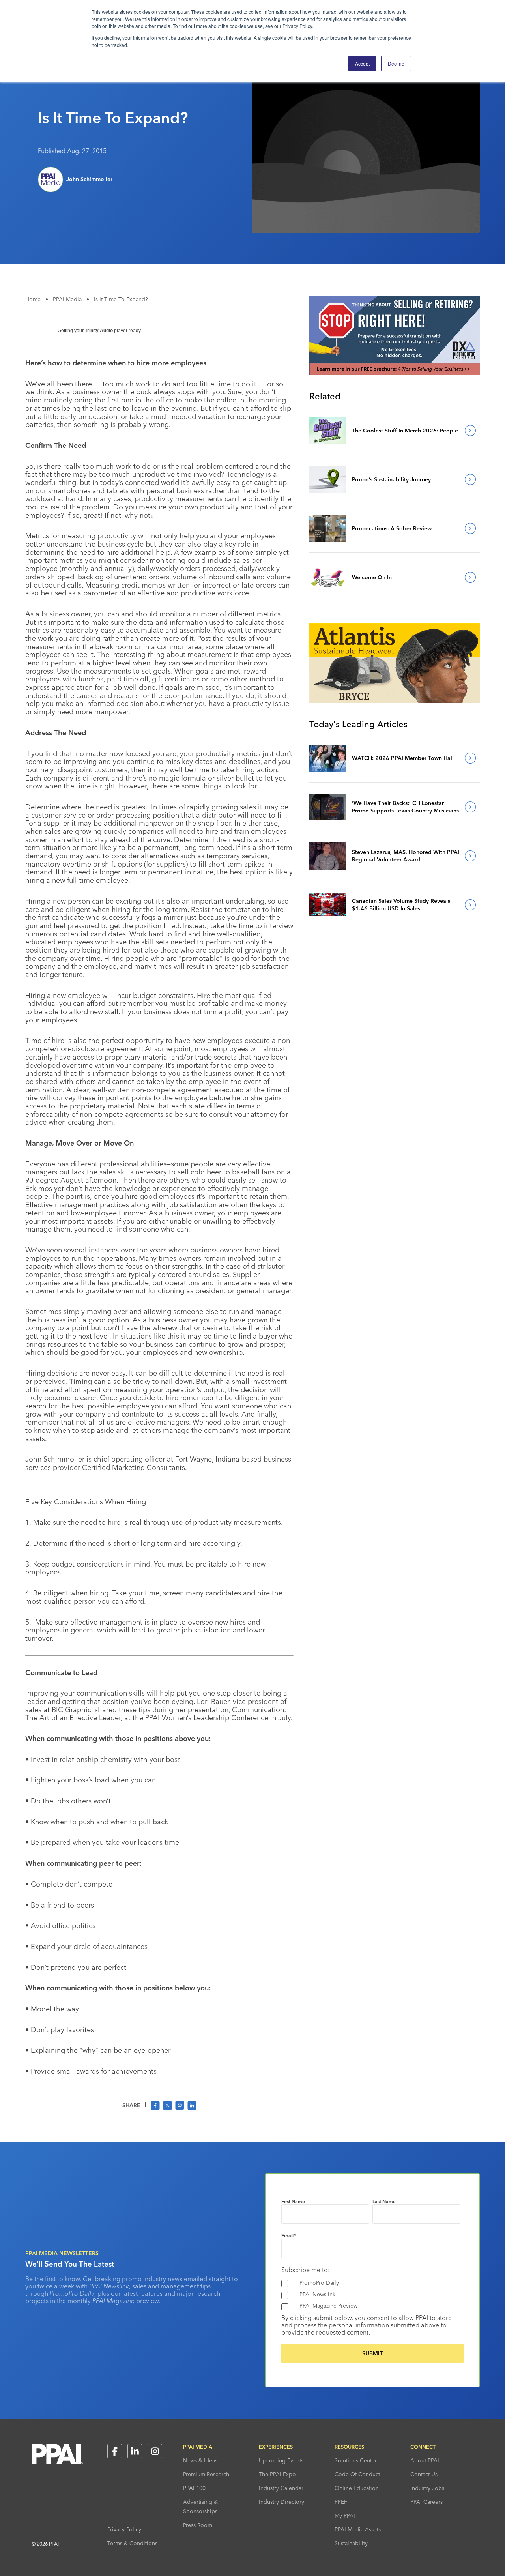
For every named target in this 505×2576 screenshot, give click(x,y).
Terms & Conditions (132, 2543)
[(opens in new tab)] (395, 373)
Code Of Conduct (357, 2474)
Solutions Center (356, 2460)
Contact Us (424, 2474)
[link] (327, 431)
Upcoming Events (281, 2460)
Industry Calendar (281, 2488)
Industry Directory (281, 2502)
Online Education (357, 2488)
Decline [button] (396, 63)
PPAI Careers (426, 2502)
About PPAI (425, 2460)
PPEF (341, 2502)
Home (33, 299)
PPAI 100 (194, 2488)
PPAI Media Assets (358, 2529)
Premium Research (206, 2474)
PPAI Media (67, 299)
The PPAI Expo (277, 2474)
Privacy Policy (124, 2529)
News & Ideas (200, 2460)
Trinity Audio (99, 331)
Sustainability (351, 2543)
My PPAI (345, 2516)
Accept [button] (362, 63)
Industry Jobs (427, 2488)
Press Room (198, 2525)
